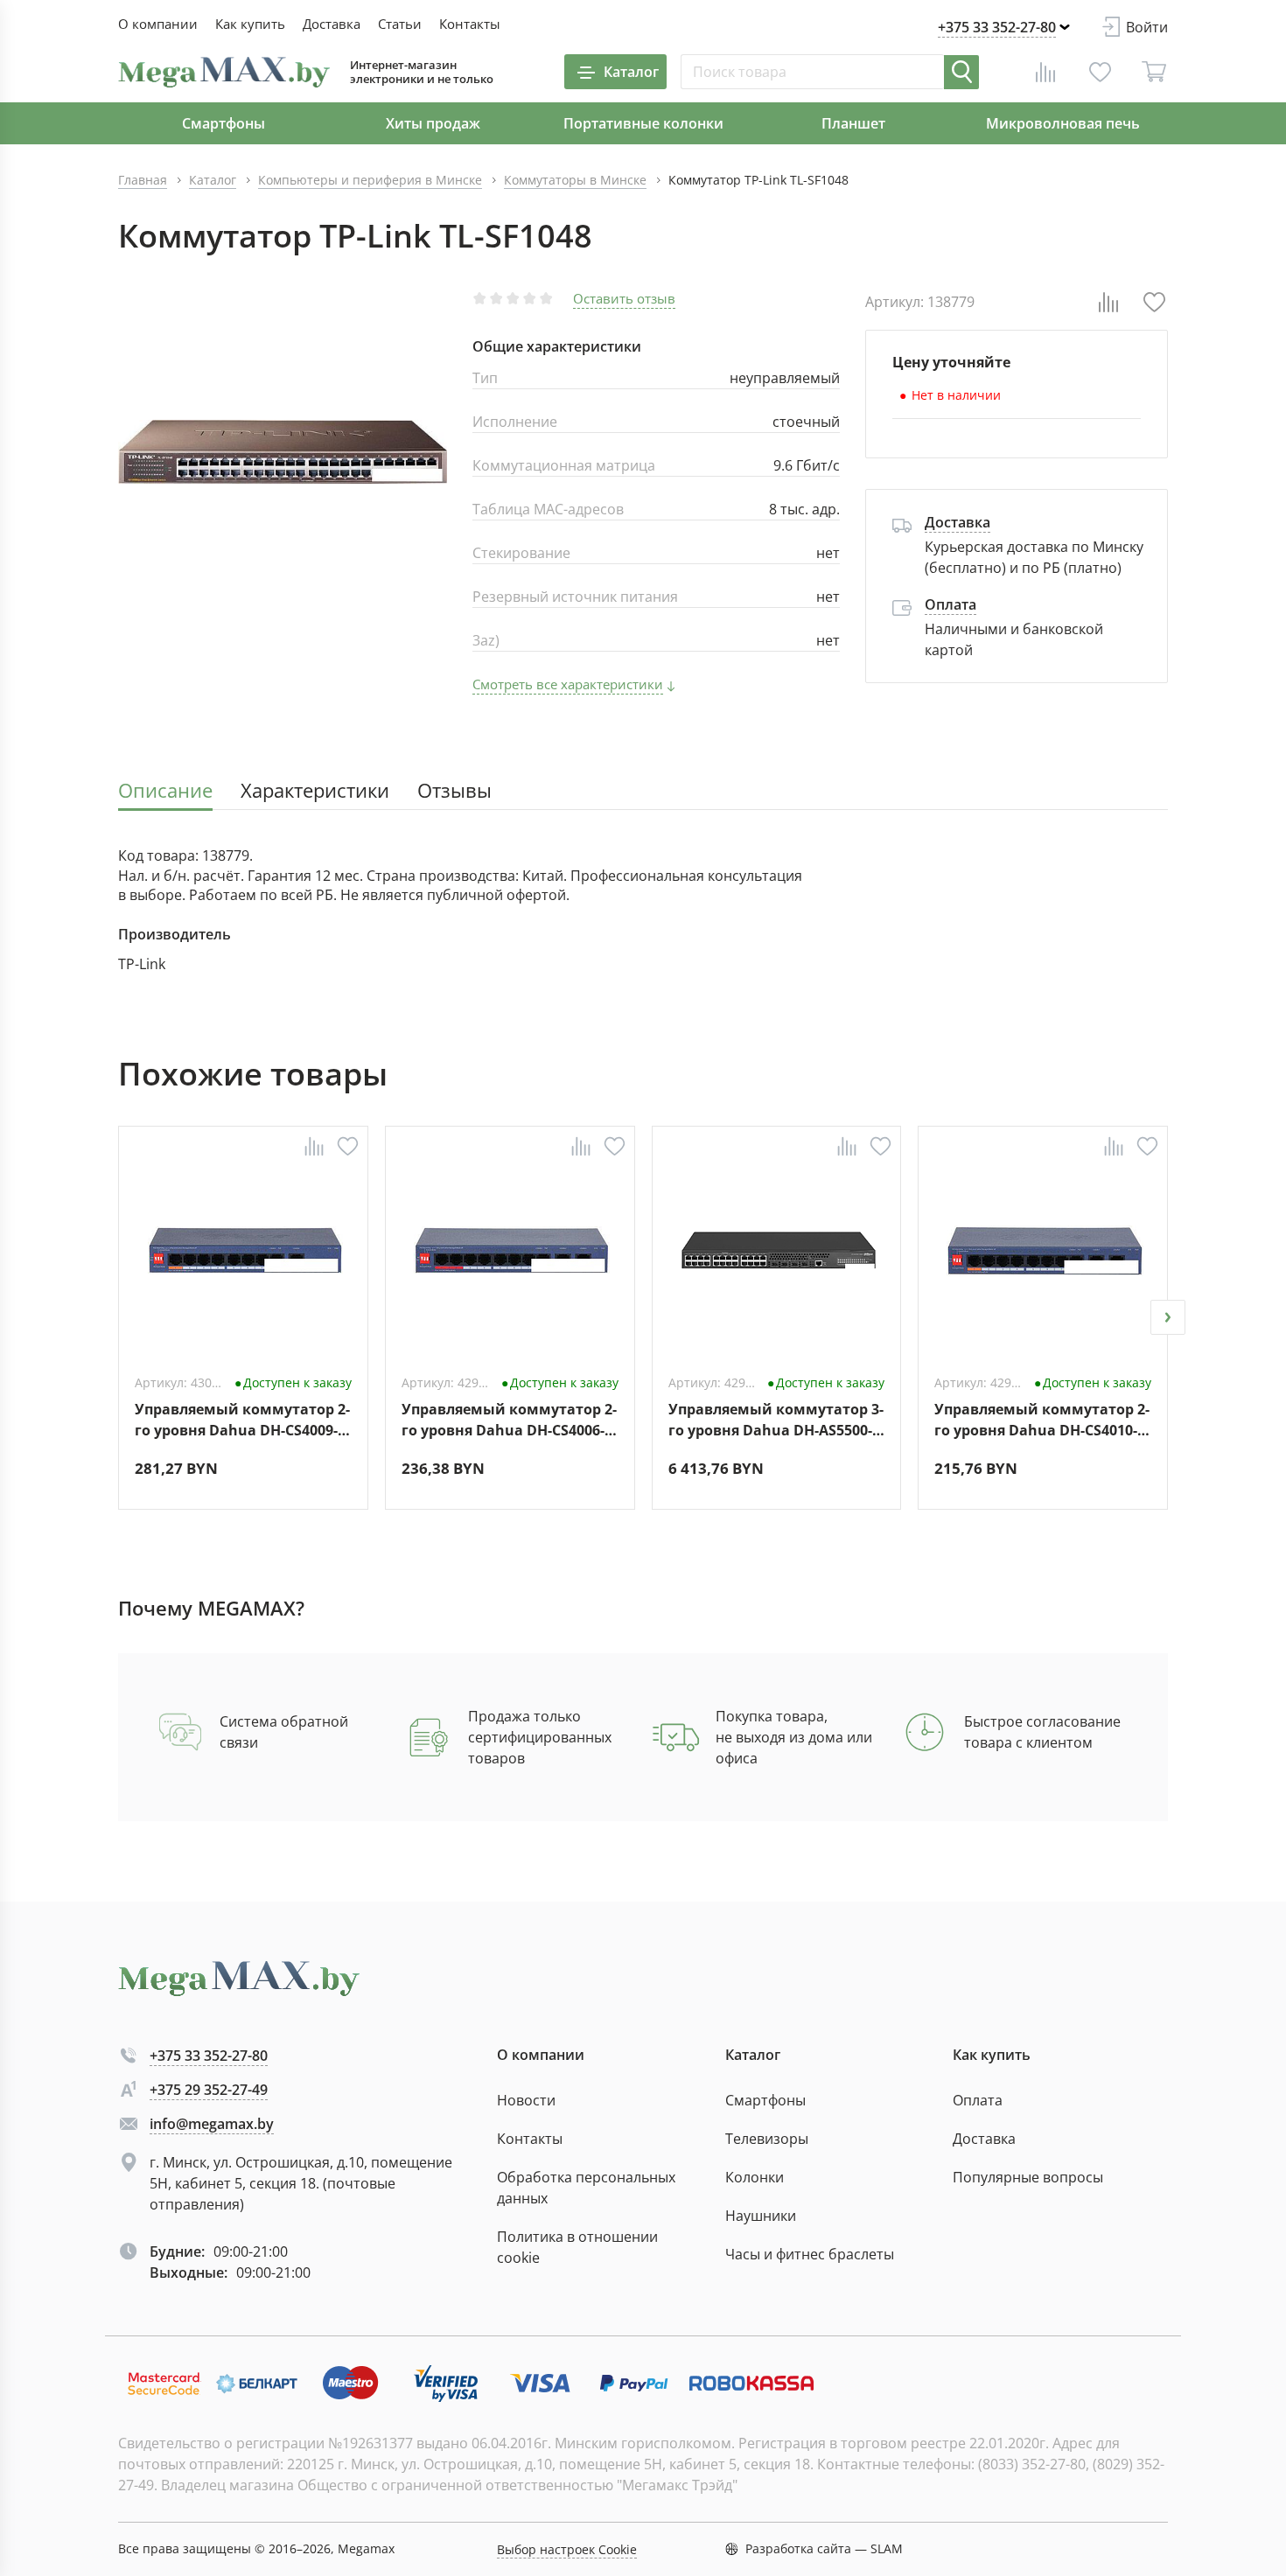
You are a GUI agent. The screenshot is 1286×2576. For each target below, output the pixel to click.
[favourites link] (1100, 72)
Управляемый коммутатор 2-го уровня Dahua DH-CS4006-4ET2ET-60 (509, 1419)
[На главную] (224, 72)
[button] (118, 1317)
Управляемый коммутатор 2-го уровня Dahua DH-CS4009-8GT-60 (242, 1419)
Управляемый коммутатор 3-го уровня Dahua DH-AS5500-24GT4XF (776, 1419)
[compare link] (1045, 72)
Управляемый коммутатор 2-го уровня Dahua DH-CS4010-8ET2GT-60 (1042, 1419)
